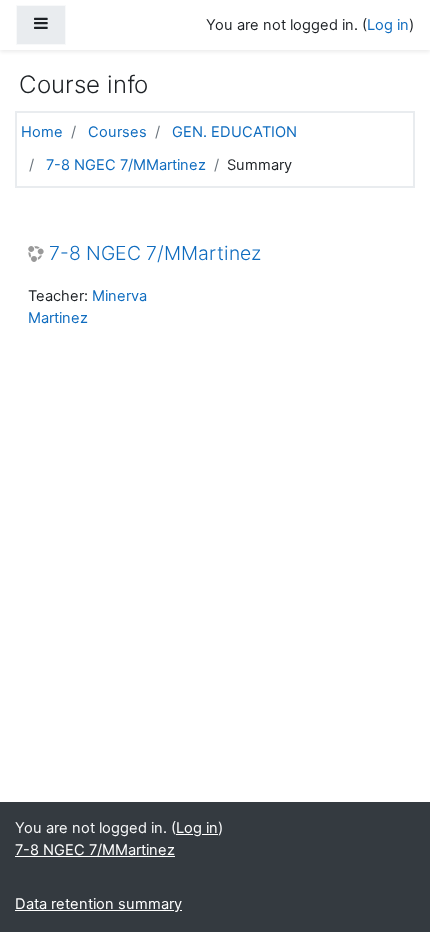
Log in (388, 25)
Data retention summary (98, 904)
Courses (117, 132)
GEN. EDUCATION (234, 132)
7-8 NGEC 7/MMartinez (126, 165)
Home (42, 132)
